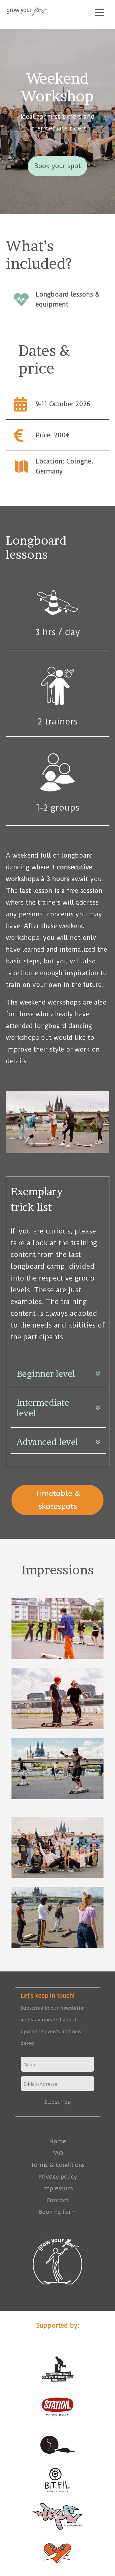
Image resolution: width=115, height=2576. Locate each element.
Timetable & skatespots (58, 1500)
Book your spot (57, 166)
